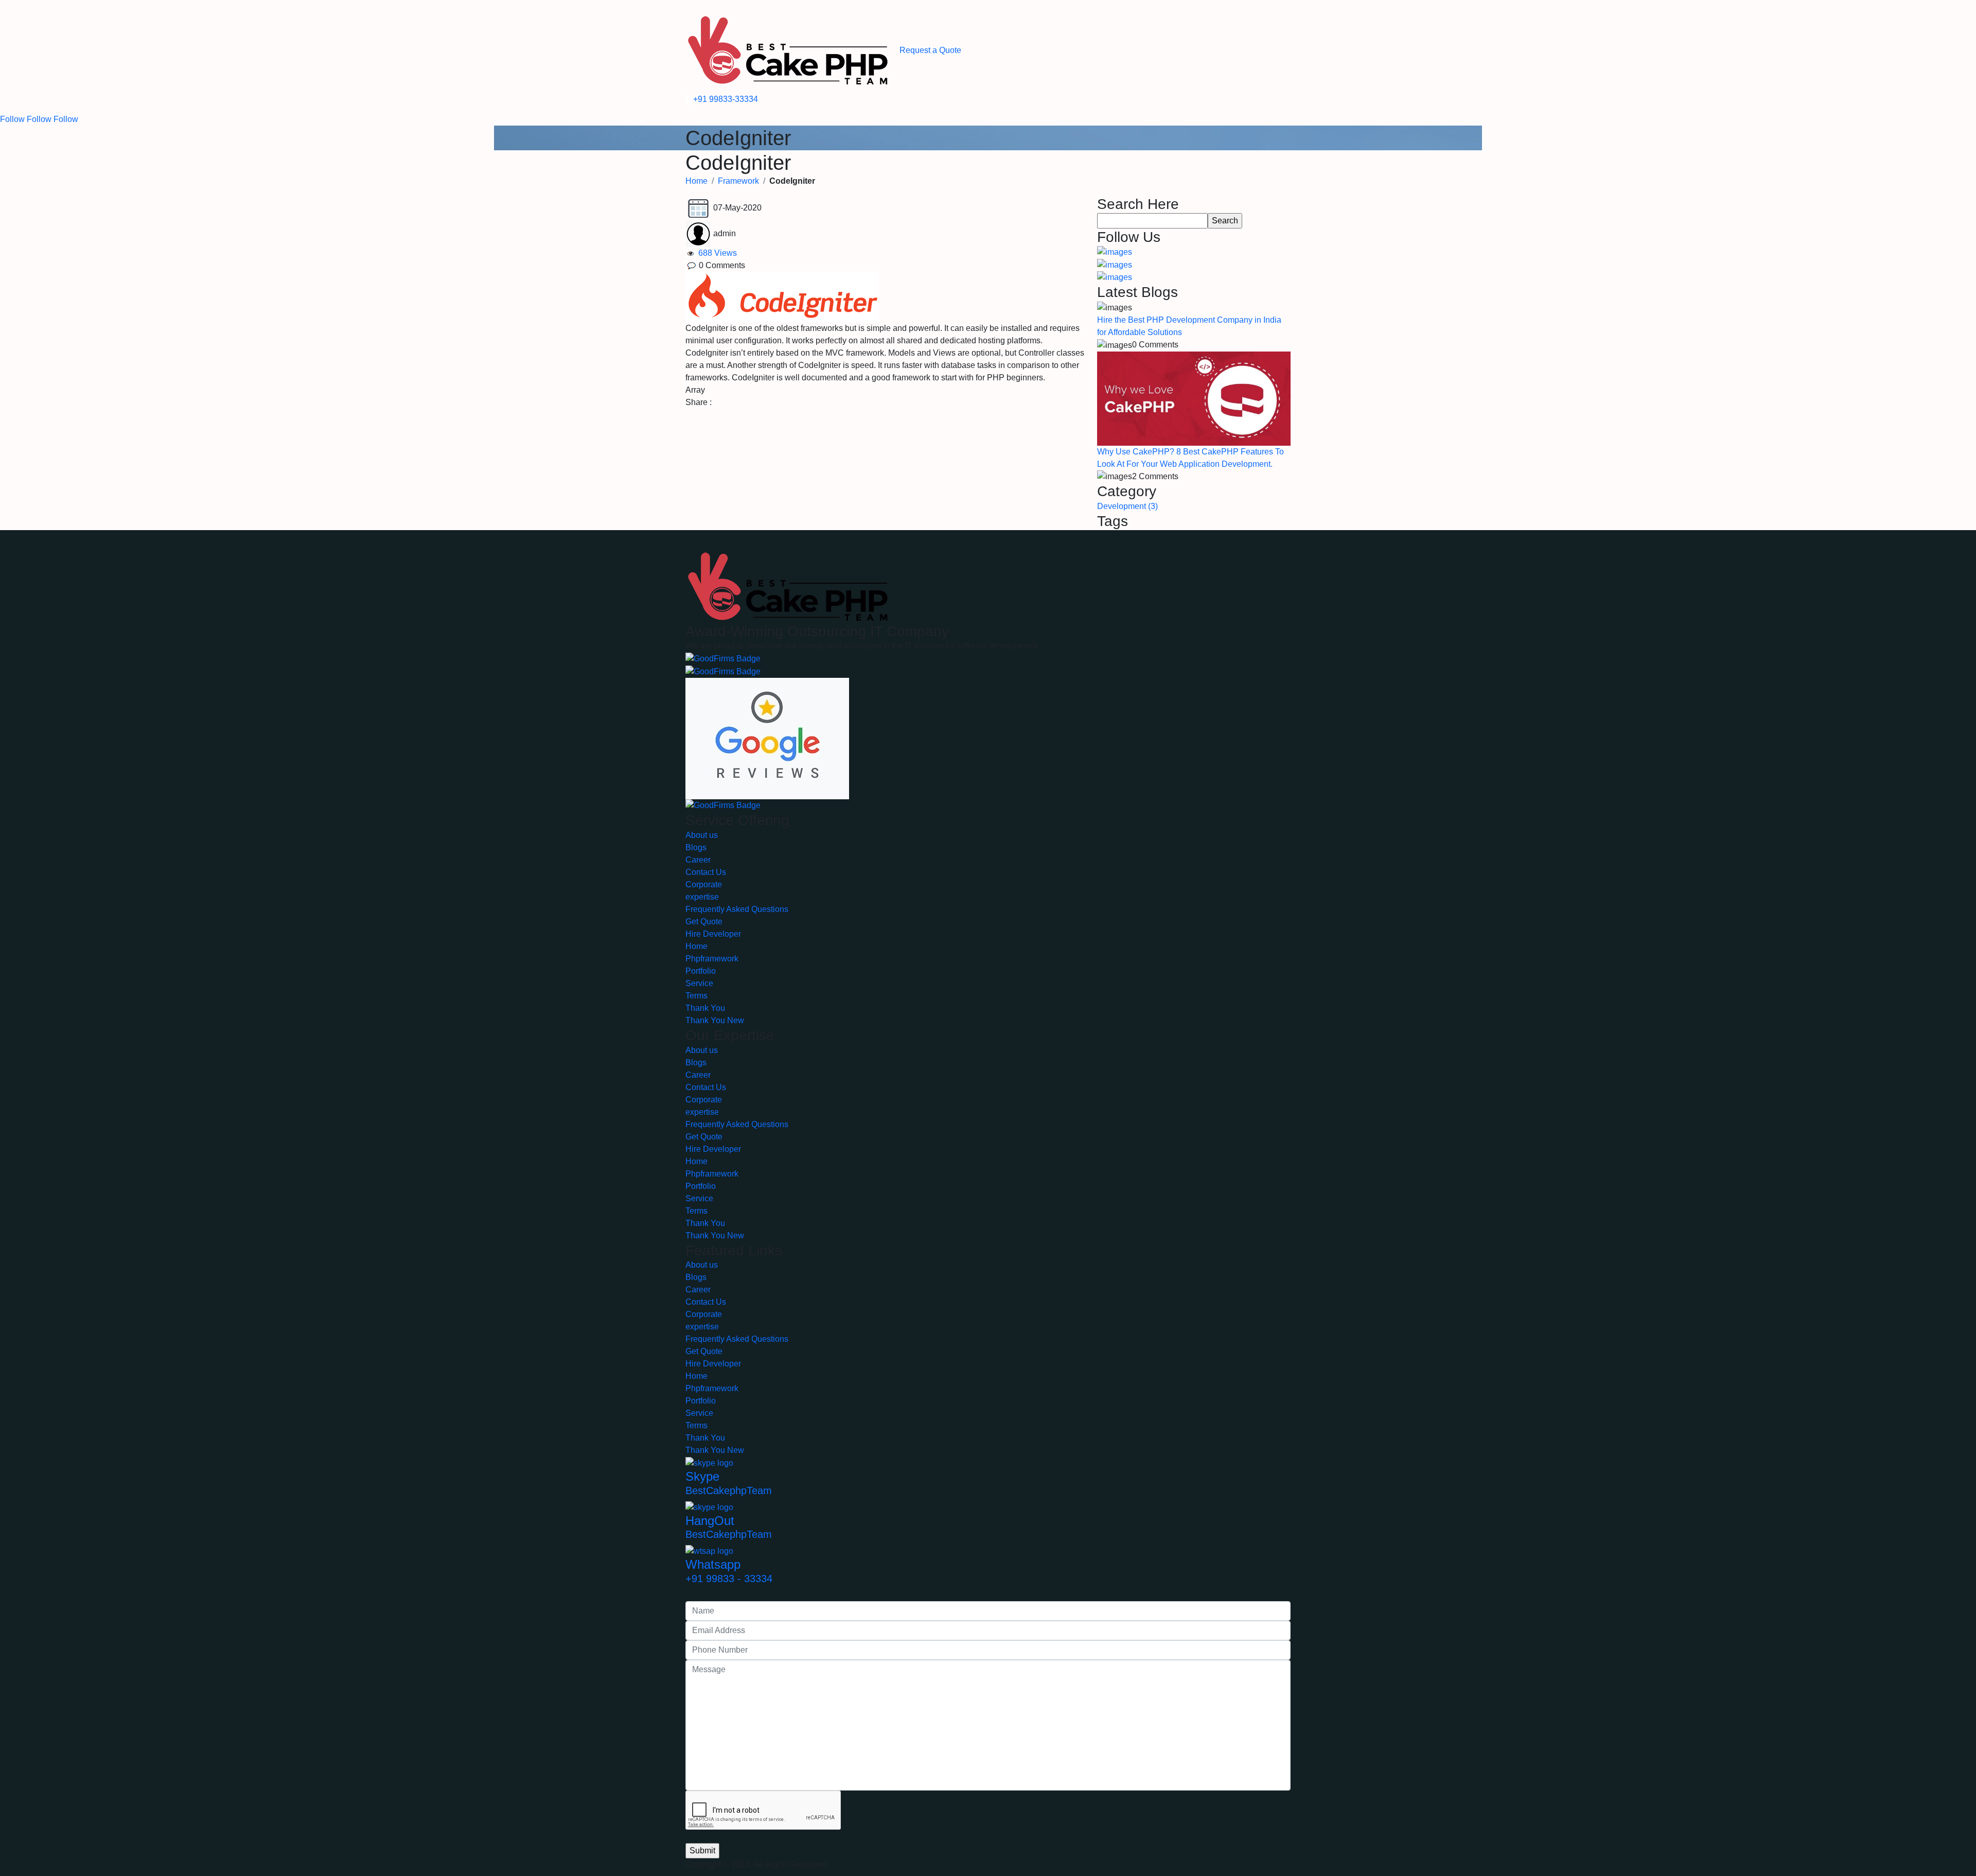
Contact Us (706, 872)
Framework (738, 181)
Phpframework (712, 959)
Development (1127, 506)
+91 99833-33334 (726, 99)
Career (698, 860)
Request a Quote (930, 50)
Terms (696, 996)
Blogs (696, 847)
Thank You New (715, 1020)
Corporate (704, 884)
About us (702, 835)
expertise (702, 897)
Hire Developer (713, 934)
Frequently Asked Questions (737, 909)
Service (699, 983)
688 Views (717, 253)
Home (696, 181)
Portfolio (701, 971)
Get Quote (704, 922)
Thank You (705, 1008)
